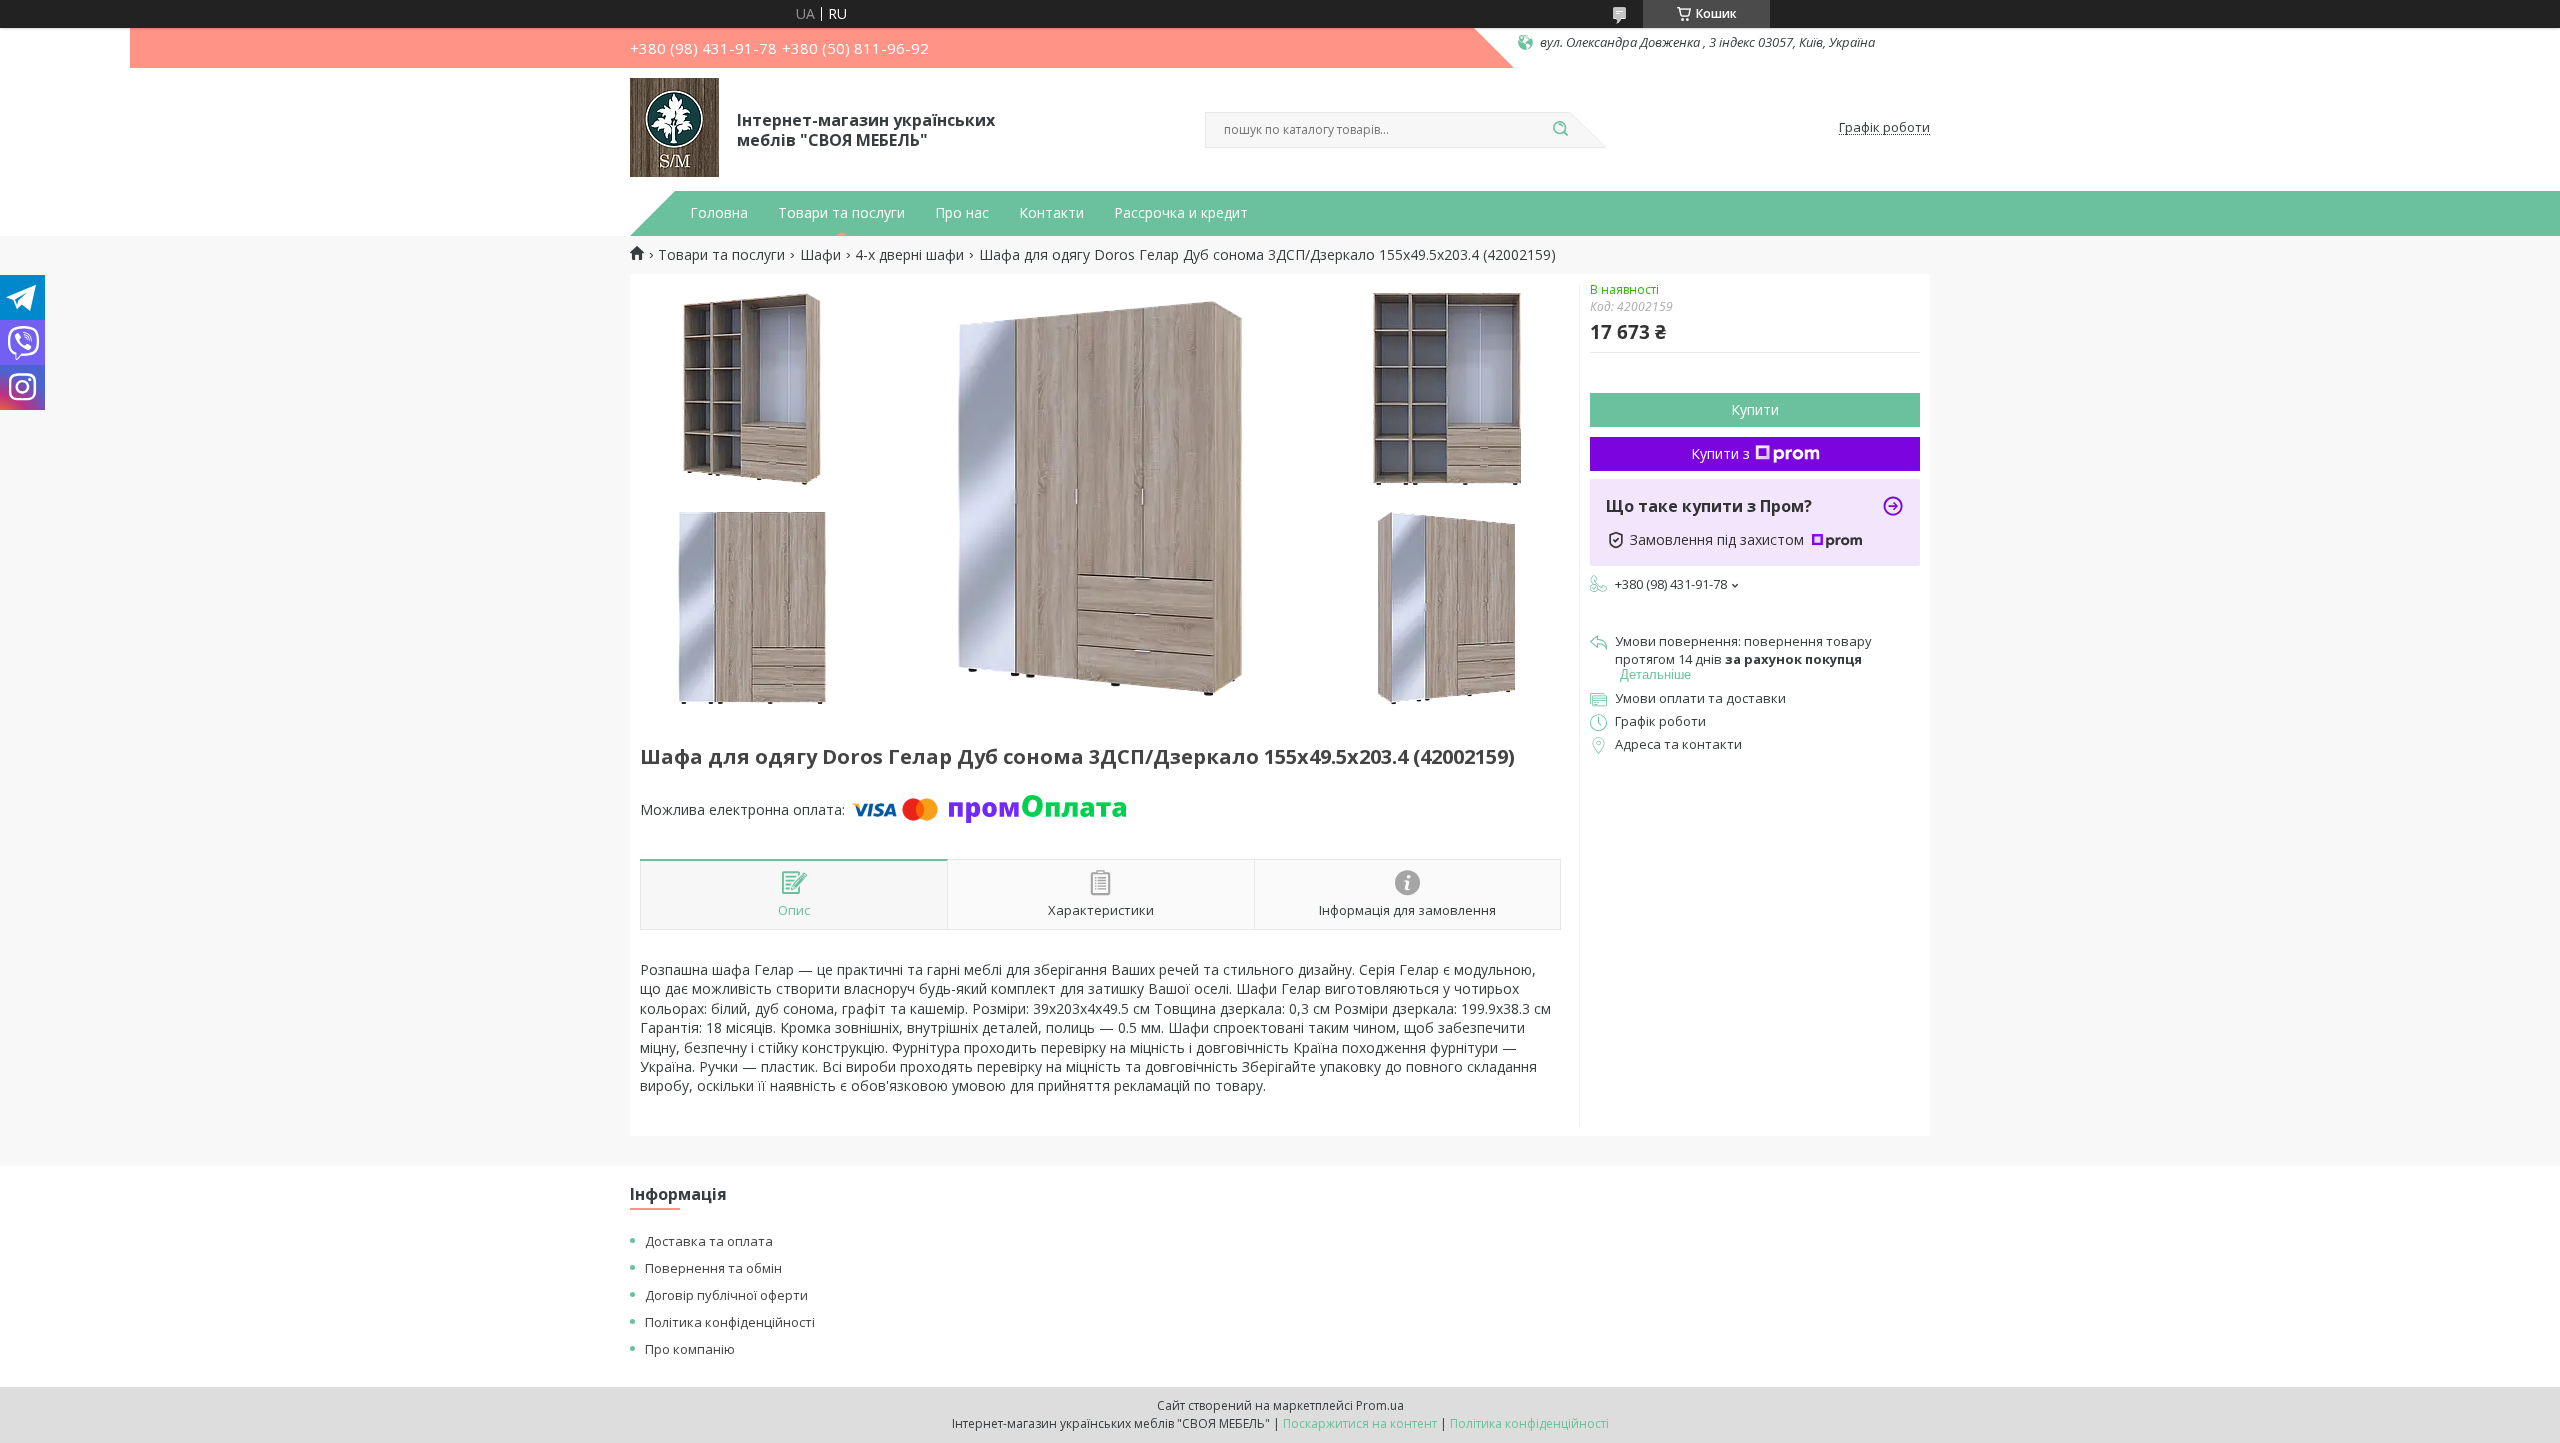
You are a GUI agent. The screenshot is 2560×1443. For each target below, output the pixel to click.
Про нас (962, 213)
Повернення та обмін (713, 1268)
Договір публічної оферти (726, 1295)
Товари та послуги (841, 213)
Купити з (1720, 453)
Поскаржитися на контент (1360, 1423)
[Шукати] (1560, 130)
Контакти (1051, 213)
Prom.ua (1380, 1405)
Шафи (820, 255)
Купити (1755, 409)
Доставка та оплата (709, 1241)
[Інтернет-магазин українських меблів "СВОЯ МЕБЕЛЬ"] (674, 128)
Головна (719, 213)
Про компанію (690, 1349)
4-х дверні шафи (909, 255)
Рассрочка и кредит (1181, 213)
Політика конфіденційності (730, 1322)
